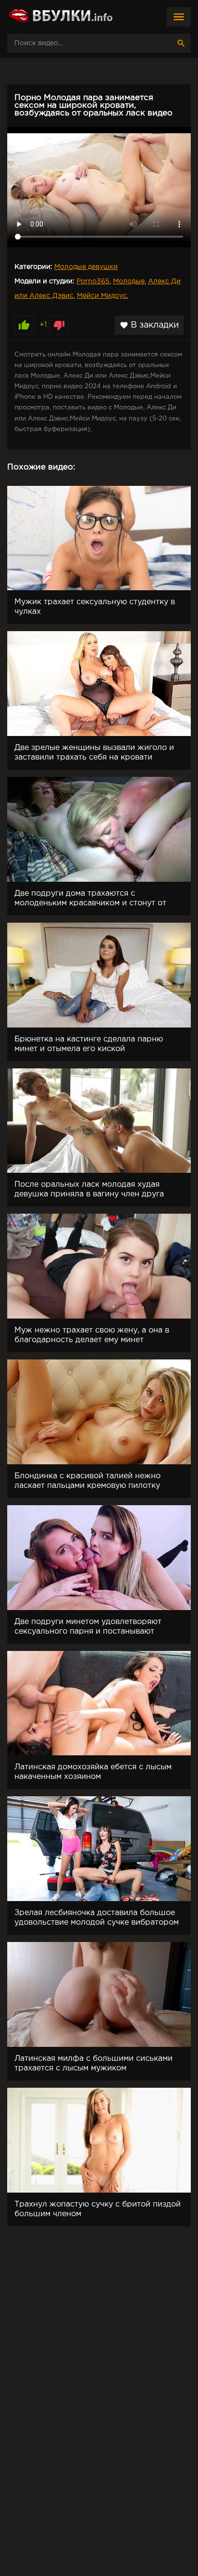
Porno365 (93, 281)
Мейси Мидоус (102, 296)
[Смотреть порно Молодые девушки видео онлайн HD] (60, 17)
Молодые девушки (86, 267)
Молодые (129, 281)
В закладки (149, 325)
